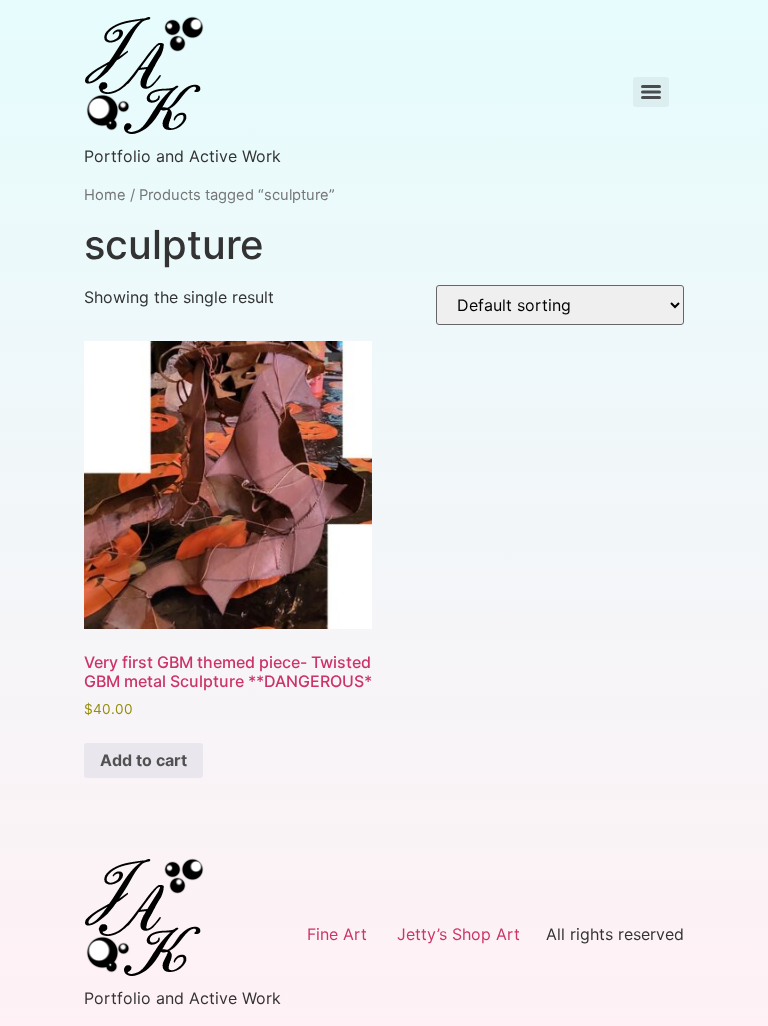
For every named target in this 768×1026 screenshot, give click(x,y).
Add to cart (143, 760)
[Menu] (651, 92)
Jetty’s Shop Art (458, 934)
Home (105, 195)
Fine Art (337, 934)
